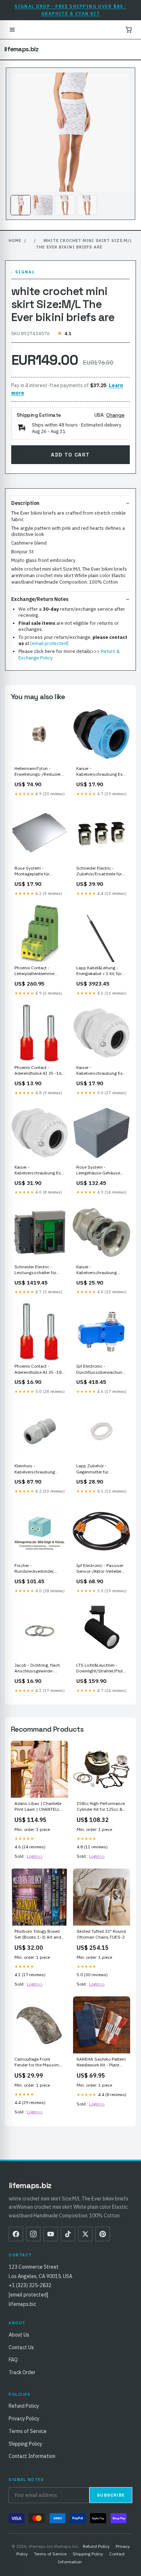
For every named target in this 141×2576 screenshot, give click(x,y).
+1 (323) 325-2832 (30, 2285)
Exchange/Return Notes (40, 599)
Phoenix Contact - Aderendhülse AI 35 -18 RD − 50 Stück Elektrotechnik (38, 1369)
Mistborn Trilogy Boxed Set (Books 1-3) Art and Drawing (38, 1935)
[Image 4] (87, 205)
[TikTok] (68, 2234)
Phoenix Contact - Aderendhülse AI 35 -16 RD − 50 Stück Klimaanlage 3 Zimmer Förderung (38, 1071)
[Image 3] (65, 205)
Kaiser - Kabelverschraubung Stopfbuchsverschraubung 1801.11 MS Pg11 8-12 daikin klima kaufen (101, 1270)
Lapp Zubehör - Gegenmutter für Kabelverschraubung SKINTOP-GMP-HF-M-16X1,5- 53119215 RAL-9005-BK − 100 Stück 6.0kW (100, 1469)
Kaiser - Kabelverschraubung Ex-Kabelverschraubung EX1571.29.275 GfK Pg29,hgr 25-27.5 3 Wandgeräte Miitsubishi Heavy (100, 1071)
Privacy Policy (24, 2419)
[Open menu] (12, 30)
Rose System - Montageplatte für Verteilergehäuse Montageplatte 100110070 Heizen (33, 871)
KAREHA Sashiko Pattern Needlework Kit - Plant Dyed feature (101, 2062)
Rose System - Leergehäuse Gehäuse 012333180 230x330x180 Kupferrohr (101, 1170)
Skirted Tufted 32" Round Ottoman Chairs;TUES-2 (101, 1934)
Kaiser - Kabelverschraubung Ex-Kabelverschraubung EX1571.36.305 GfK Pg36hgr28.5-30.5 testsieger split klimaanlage (39, 1170)
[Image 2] (43, 205)
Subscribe (111, 2495)
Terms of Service (28, 2431)
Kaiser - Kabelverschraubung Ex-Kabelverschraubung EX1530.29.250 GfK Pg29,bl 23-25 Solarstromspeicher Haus (100, 772)
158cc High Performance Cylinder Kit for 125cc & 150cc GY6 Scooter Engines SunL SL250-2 (101, 1807)
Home (15, 241)
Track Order (22, 2372)
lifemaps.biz (22, 49)
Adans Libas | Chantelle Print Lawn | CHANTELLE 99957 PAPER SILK (38, 1807)
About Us (19, 2335)
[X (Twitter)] (85, 2234)
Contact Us (21, 2347)
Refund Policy (24, 2406)
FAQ (13, 2360)
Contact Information (32, 2456)
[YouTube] (51, 2234)
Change (115, 415)
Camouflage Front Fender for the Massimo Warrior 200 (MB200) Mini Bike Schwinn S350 (38, 2062)
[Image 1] (21, 205)
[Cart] (129, 30)
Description (25, 503)
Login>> (35, 1856)
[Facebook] (16, 2234)
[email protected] (49, 643)
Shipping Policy (25, 2444)
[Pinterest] (103, 2234)
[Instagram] (33, 2234)
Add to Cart (70, 455)
